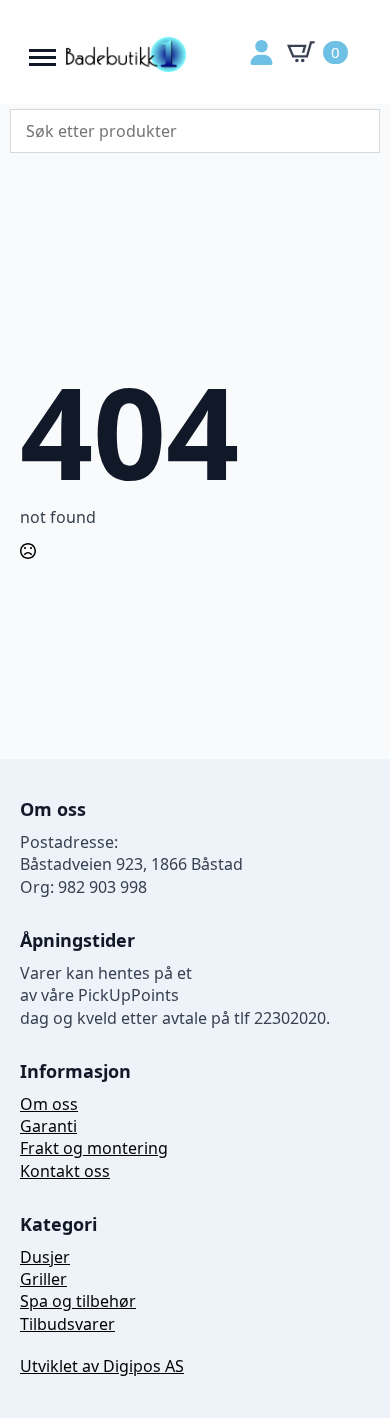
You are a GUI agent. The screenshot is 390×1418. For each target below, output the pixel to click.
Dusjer (45, 1257)
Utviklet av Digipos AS (102, 1366)
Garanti (48, 1126)
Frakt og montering (94, 1148)
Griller (43, 1279)
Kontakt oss (65, 1171)
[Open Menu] (42, 52)
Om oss (49, 1104)
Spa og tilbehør (78, 1301)
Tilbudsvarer (67, 1324)
